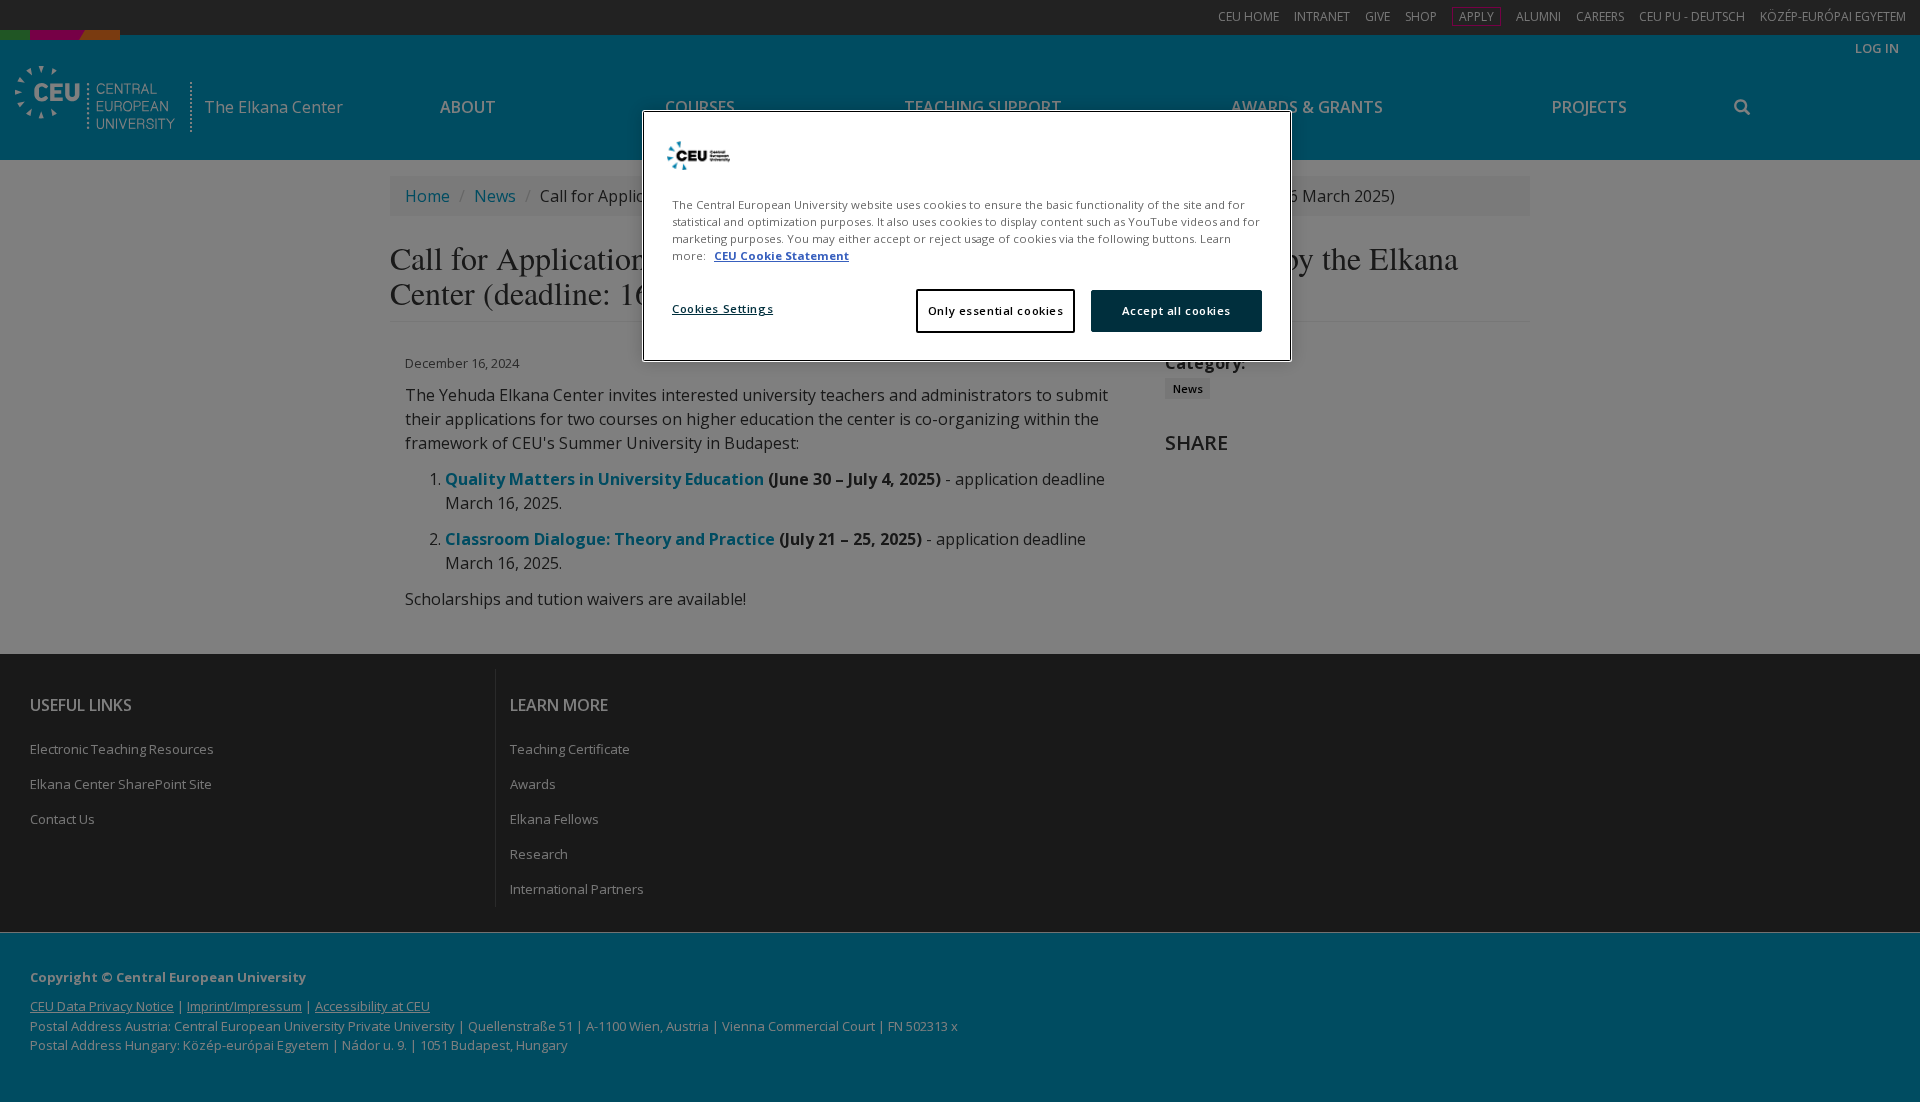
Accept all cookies (1176, 310)
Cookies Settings (722, 308)
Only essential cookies (996, 310)
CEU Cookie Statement (781, 255)
